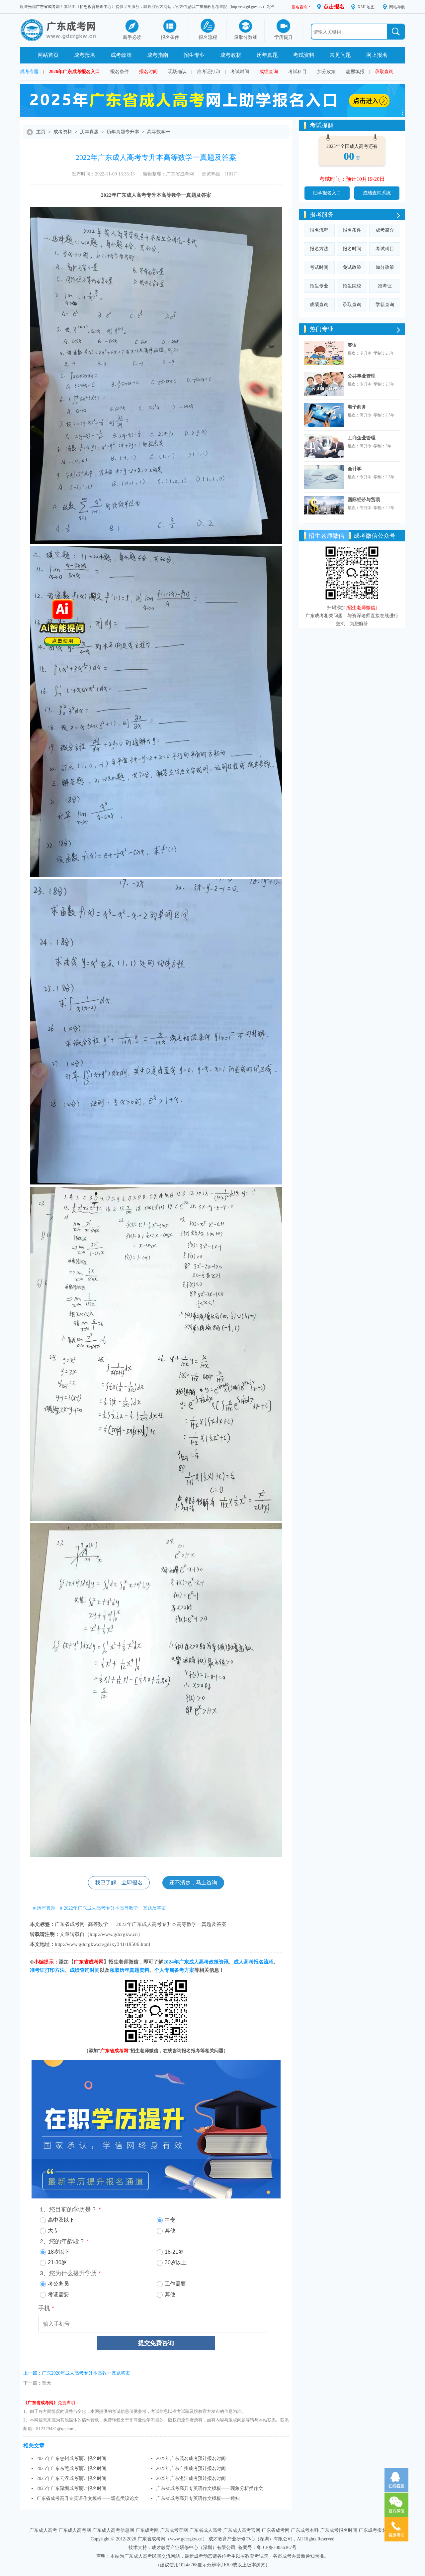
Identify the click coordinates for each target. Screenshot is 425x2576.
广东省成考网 (48, 7)
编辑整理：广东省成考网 (168, 174)
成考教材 (231, 55)
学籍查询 (385, 305)
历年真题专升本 (123, 132)
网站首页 (48, 55)
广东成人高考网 (75, 2530)
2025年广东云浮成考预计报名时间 (71, 2478)
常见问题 (340, 55)
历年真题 (267, 55)
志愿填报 (355, 72)
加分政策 (326, 72)
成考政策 (121, 55)
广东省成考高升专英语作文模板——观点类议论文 (88, 2498)
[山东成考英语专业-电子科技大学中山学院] (324, 353)
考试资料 (304, 55)
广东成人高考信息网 (113, 2530)
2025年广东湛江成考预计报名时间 (191, 2478)
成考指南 (158, 55)
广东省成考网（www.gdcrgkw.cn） (172, 2539)
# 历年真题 (44, 1908)
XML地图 (366, 7)
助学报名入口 (327, 193)
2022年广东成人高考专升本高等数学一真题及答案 (171, 1924)
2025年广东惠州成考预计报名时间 (71, 2459)
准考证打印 (209, 72)
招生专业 (194, 55)
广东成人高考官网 (242, 2530)
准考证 (385, 286)
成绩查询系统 (377, 193)
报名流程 (319, 230)
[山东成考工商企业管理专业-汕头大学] (324, 446)
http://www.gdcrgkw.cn (114, 1934)
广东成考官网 (174, 2530)
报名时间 (148, 72)
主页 (41, 132)
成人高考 (136, 195)
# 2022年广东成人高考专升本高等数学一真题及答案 (113, 1908)
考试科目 (297, 72)
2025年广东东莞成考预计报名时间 (71, 2468)
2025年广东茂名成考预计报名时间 (191, 2459)
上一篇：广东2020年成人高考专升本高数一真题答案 (77, 2373)
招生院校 (352, 286)
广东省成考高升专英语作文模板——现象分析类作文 (210, 2488)
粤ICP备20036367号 (277, 2548)
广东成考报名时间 (339, 2530)
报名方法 (319, 249)
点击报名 (334, 6)
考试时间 (240, 72)
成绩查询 (269, 72)
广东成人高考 (43, 2530)
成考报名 (85, 55)
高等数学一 (159, 132)
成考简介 (385, 230)
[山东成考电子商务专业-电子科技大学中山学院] (324, 415)
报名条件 (120, 72)
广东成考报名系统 (377, 2530)
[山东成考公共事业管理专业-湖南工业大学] (324, 384)
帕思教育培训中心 (96, 7)
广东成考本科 (305, 2530)
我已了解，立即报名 (119, 1883)
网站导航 (397, 7)
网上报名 (377, 55)
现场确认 (177, 72)
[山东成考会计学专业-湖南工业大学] (324, 477)
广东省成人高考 (206, 2530)
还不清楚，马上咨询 (193, 1883)
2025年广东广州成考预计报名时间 (191, 2468)
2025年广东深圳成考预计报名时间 (71, 2488)
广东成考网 (147, 2530)
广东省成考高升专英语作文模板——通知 (198, 2498)
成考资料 (63, 132)
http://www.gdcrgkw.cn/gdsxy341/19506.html (102, 1944)
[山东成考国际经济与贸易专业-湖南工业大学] (324, 508)
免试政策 (352, 267)
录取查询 (384, 72)
